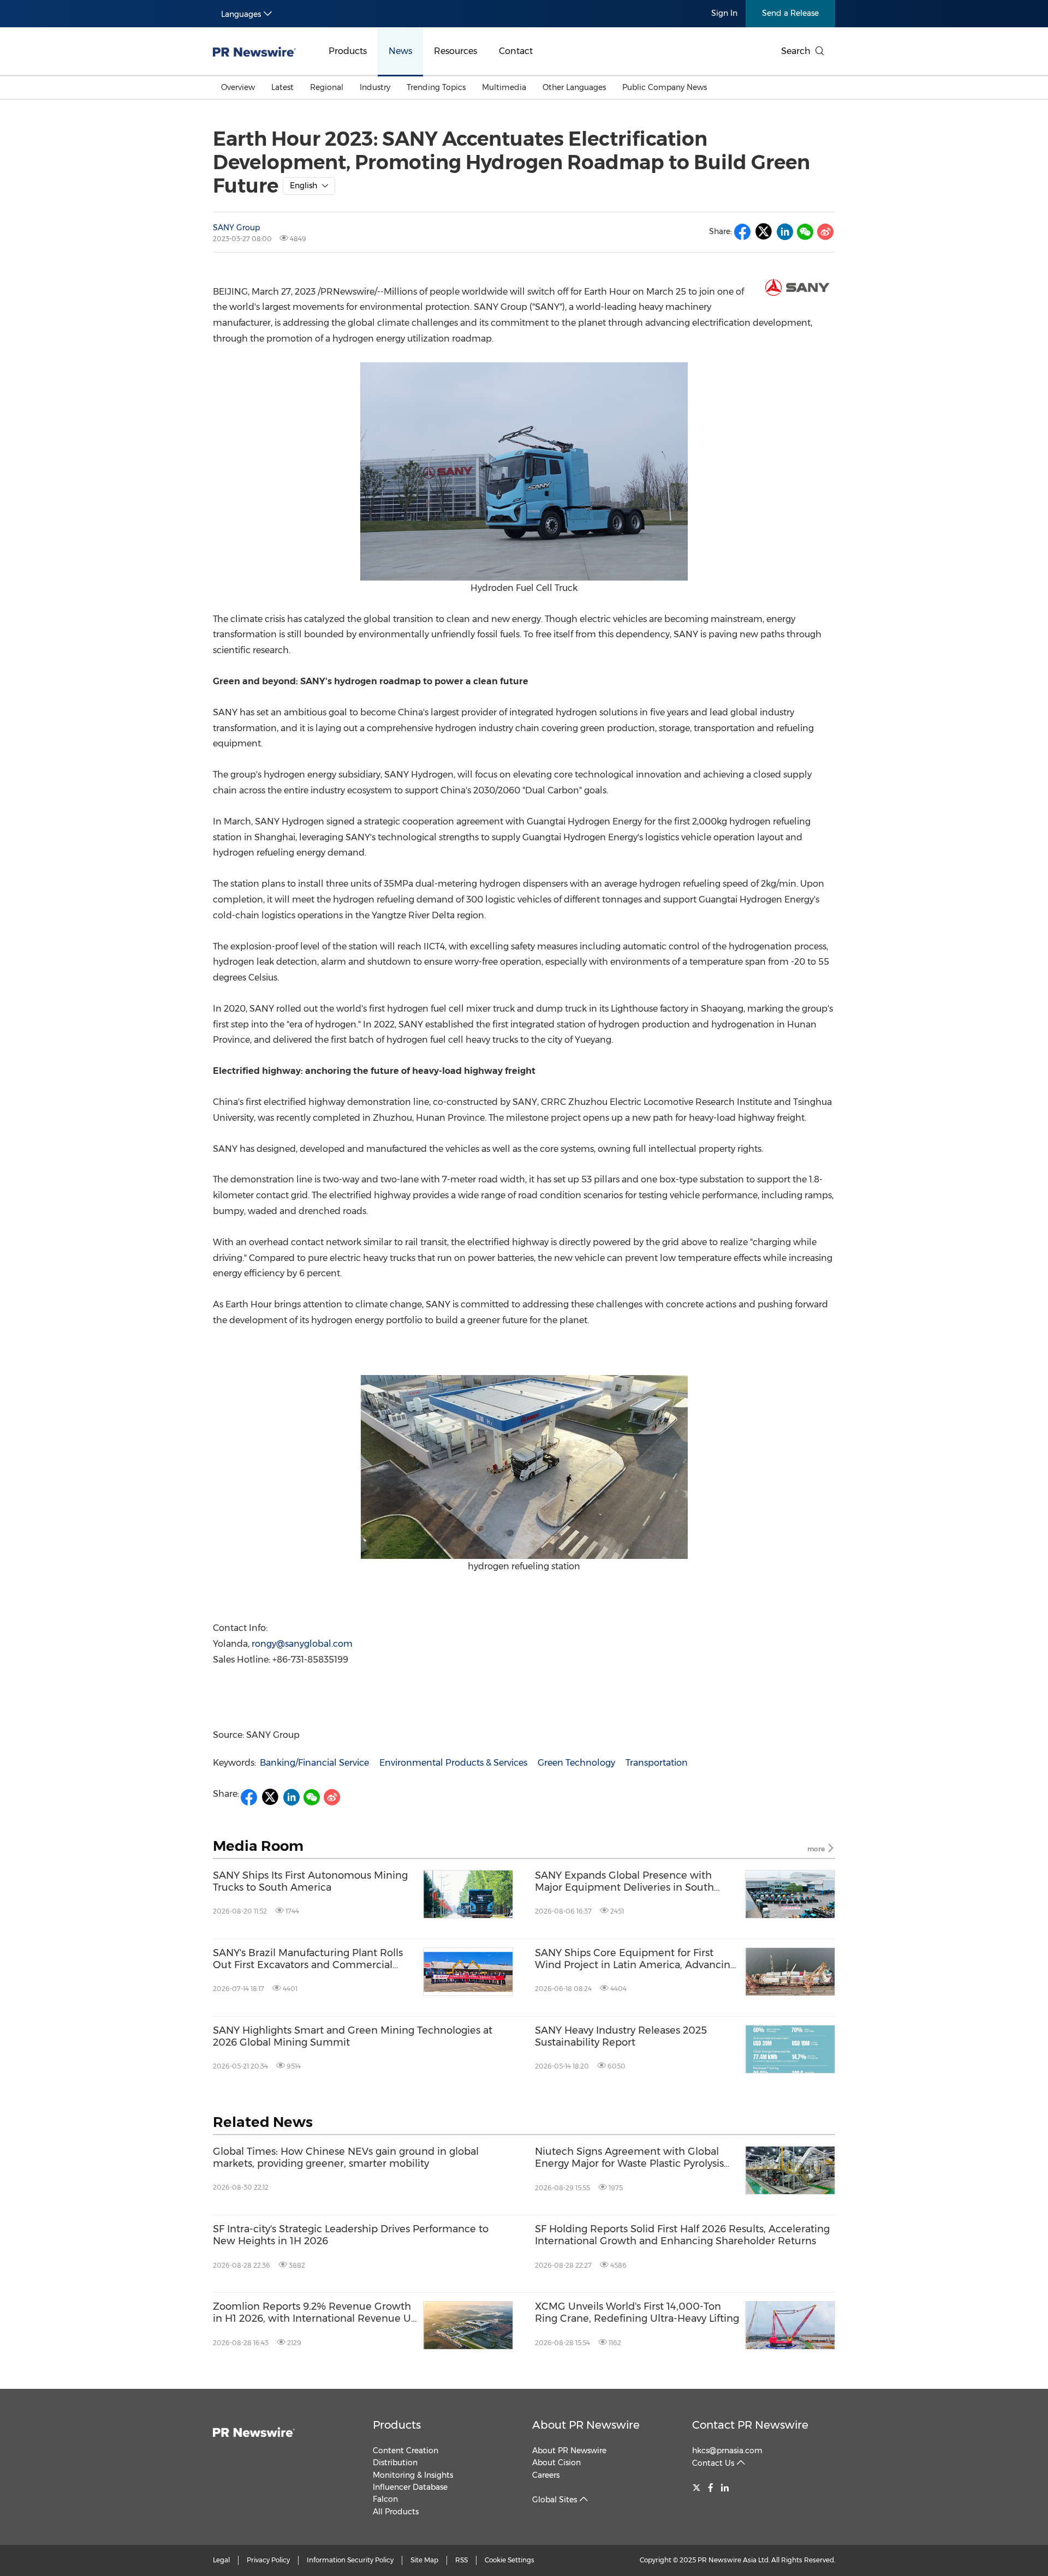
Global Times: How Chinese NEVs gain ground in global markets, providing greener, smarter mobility (346, 2158)
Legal (221, 2560)
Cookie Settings (510, 2560)
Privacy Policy (268, 2560)
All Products (396, 2512)
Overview (238, 87)
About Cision (556, 2463)
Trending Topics (436, 87)
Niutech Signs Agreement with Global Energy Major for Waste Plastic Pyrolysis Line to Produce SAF (629, 2158)
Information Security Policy (350, 2560)
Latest (282, 87)
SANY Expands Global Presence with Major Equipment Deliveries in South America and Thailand (624, 1882)
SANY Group (236, 228)
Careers (546, 2475)
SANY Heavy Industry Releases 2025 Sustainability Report (621, 2037)
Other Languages (574, 87)
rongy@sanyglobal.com (302, 1644)
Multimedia (504, 87)
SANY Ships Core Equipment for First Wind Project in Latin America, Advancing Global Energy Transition (636, 1959)
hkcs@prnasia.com (727, 2451)
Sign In (724, 13)
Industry (375, 87)
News (400, 51)
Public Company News (665, 87)
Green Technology (576, 1763)
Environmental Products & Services (453, 1763)
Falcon (385, 2499)
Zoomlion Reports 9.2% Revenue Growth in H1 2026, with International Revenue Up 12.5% (315, 2313)
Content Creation (406, 2451)
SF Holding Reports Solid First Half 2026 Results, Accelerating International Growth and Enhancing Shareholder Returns (682, 2235)
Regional (327, 87)
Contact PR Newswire (750, 2425)
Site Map (424, 2560)
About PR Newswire (586, 2425)
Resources (455, 51)
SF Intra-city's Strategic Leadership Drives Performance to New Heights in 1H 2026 (351, 2235)
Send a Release (790, 13)
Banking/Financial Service (314, 1763)
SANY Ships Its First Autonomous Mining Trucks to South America (310, 1882)
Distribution (395, 2463)
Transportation (657, 1763)
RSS (462, 2560)
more (817, 1849)
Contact (516, 51)
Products (348, 51)
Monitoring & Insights (413, 2475)
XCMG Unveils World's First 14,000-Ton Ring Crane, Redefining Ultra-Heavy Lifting (637, 2313)
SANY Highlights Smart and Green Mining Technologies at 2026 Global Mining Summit (353, 2037)
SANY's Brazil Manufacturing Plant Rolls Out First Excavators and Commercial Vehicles (308, 1959)
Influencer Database (410, 2487)
